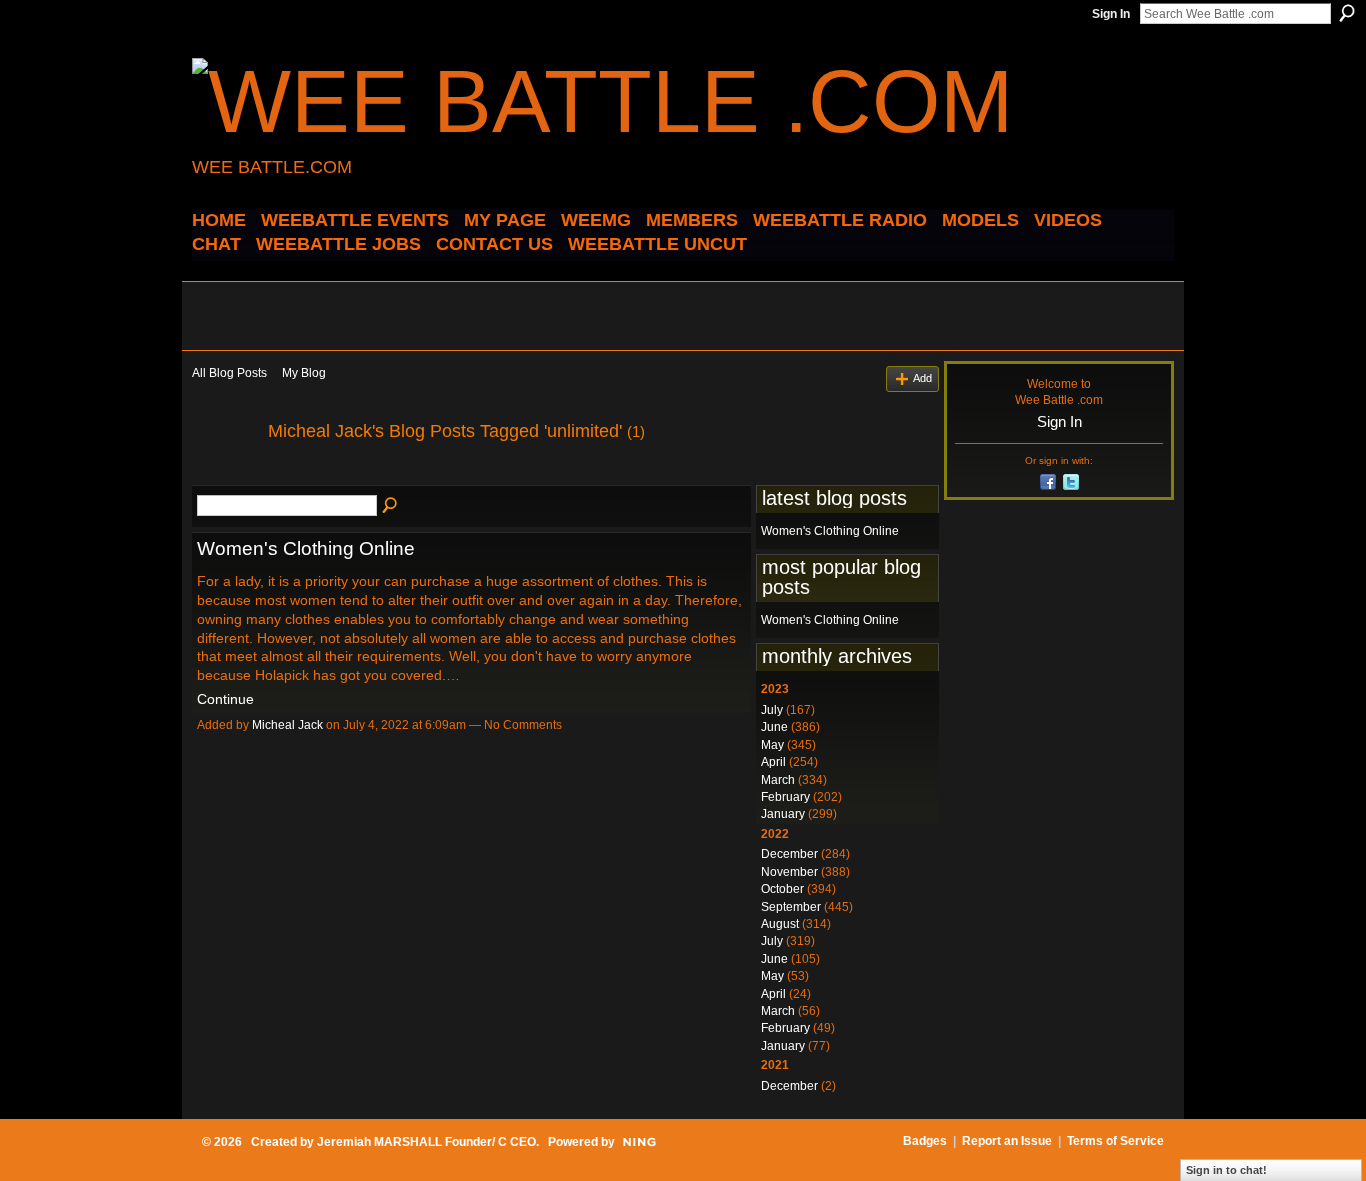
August (780, 924)
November (789, 872)
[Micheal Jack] (224, 476)
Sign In (1111, 14)
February (785, 797)
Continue (225, 699)
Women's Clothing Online (306, 548)
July (772, 710)
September (791, 907)
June (774, 727)
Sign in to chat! (1226, 1170)
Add (922, 378)
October (782, 889)
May (772, 745)
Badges (925, 1141)
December (789, 854)
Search (1347, 13)
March (778, 780)
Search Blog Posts (391, 506)
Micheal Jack (287, 725)
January (783, 814)
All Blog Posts (229, 373)
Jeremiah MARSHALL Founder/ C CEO (426, 1142)
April (773, 762)
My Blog (304, 373)
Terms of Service (1115, 1141)
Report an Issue (1007, 1141)
